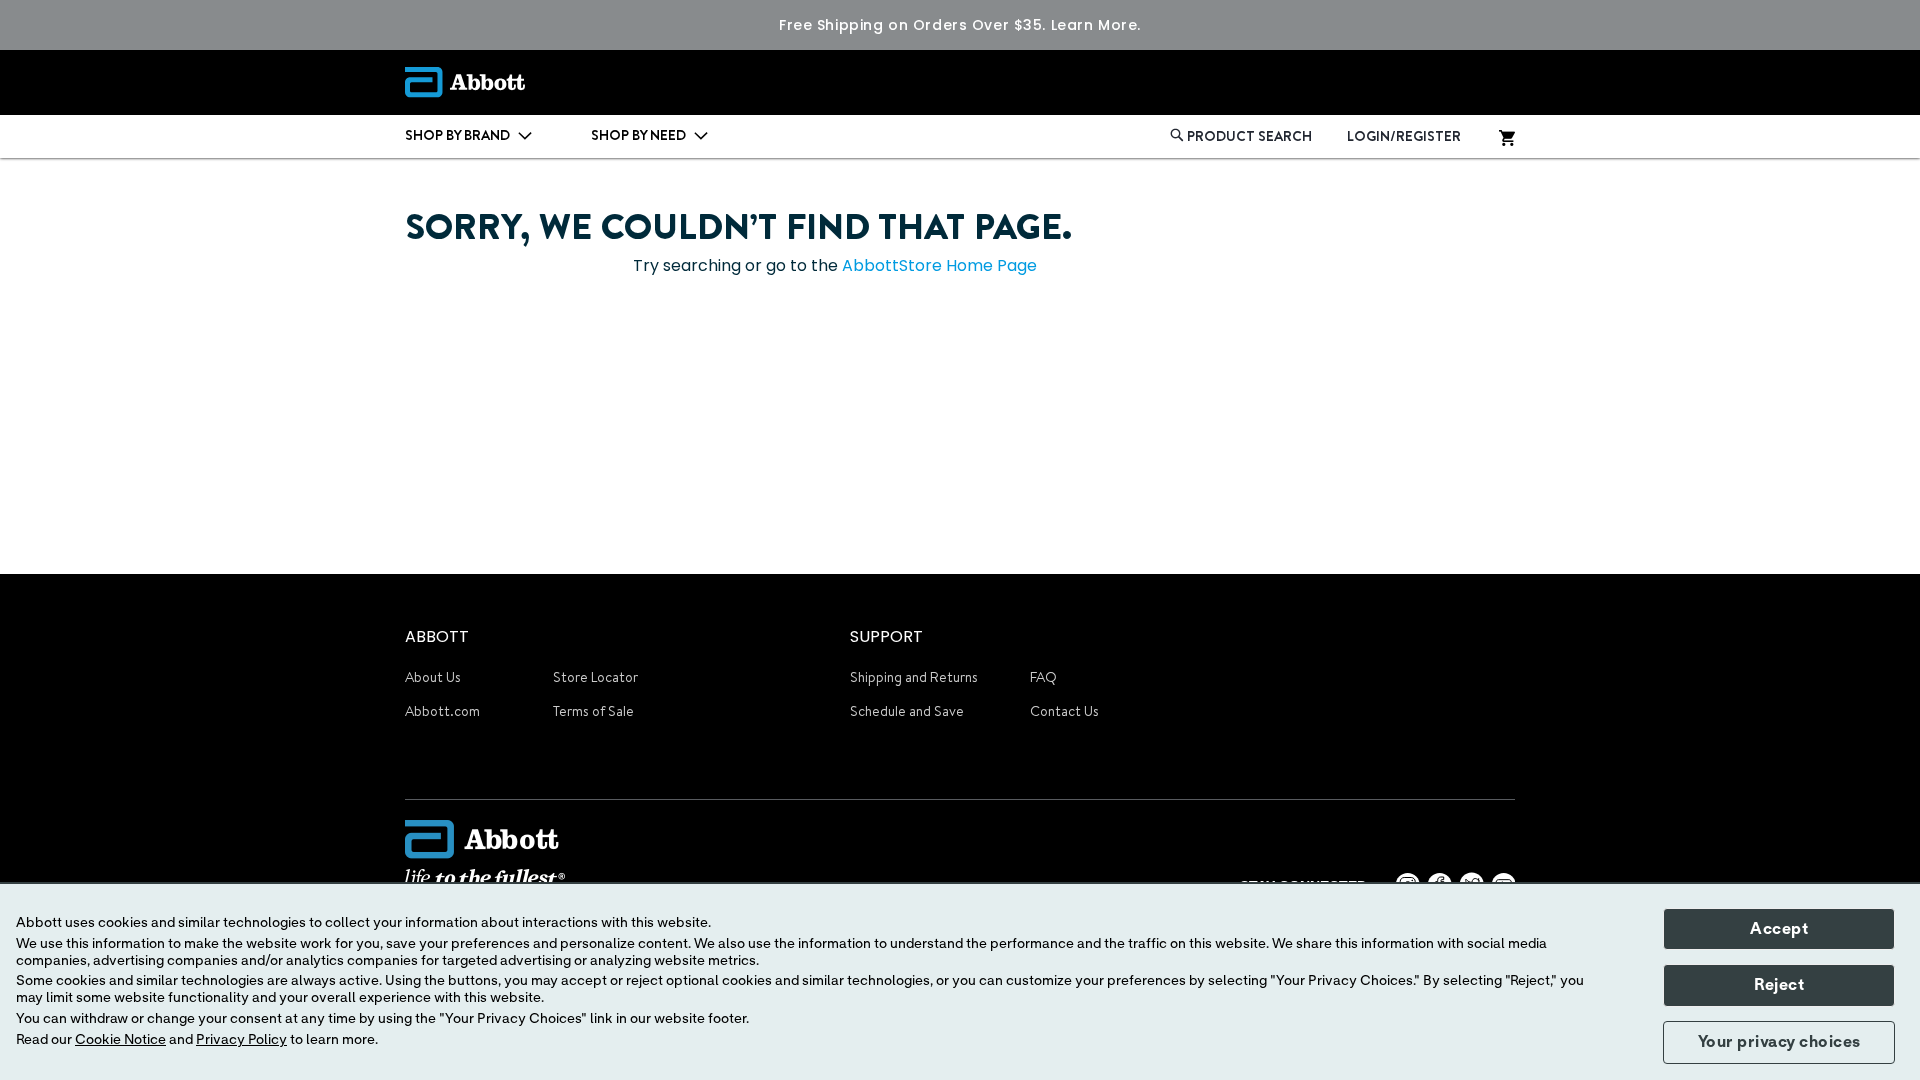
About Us (433, 677)
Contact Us (1064, 711)
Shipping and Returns (914, 677)
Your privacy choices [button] (1779, 1042)
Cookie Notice (120, 1040)
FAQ (1043, 677)
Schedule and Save (907, 711)
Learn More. (1096, 25)
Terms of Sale (593, 711)
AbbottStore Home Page (939, 265)
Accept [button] (1779, 929)
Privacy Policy (241, 1040)
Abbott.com (442, 711)
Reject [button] (1779, 985)
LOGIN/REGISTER (1404, 136)
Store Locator (595, 677)
